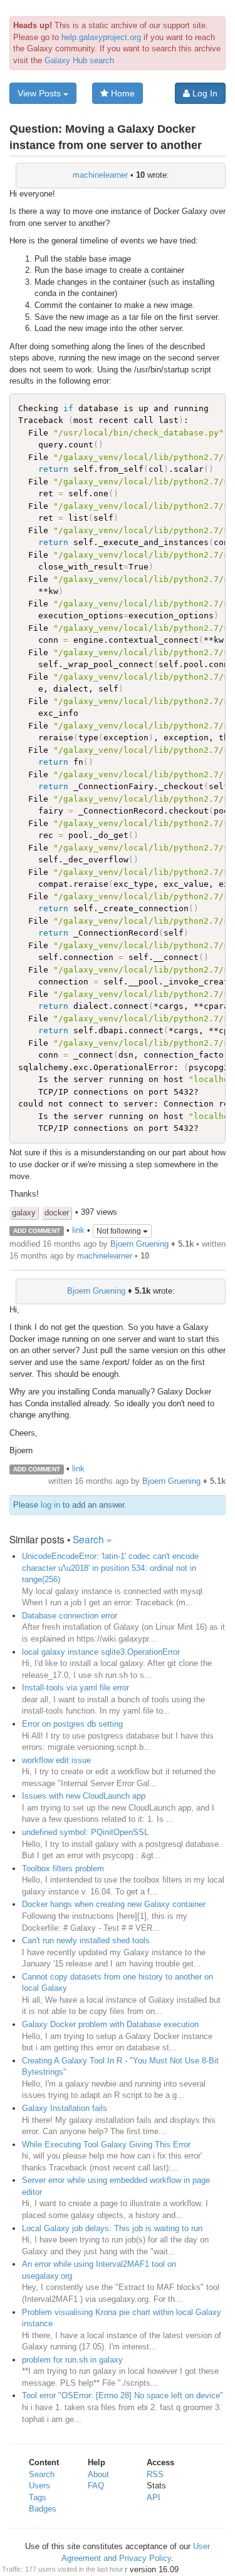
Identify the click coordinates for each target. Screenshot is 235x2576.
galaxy (24, 1213)
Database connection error (70, 1616)
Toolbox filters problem (63, 1868)
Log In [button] (204, 93)
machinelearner (100, 175)
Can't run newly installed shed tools (86, 1940)
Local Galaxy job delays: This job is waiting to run (112, 2228)
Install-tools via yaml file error (76, 1688)
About (98, 2474)
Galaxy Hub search (79, 60)
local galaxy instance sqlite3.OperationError (101, 1652)
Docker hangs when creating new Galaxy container (114, 1904)
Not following (120, 1231)
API (154, 2497)
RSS (155, 2474)
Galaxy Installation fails (65, 2108)
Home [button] (122, 93)
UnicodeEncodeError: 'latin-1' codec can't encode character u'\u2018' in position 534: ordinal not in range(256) (110, 1568)
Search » (92, 1539)
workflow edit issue (56, 1760)
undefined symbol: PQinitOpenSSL (85, 1832)
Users (39, 2486)
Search (42, 2474)
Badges (43, 2509)
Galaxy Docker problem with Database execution (110, 2024)
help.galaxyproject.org (101, 37)
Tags (38, 2497)
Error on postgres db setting (72, 1724)
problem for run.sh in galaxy (72, 2360)
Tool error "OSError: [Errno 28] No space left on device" (123, 2395)
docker (57, 1213)
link (78, 1230)
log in (50, 1505)
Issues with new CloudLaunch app (84, 1796)
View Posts (40, 93)
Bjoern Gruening (139, 1244)
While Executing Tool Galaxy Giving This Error (106, 2144)
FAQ (96, 2486)
